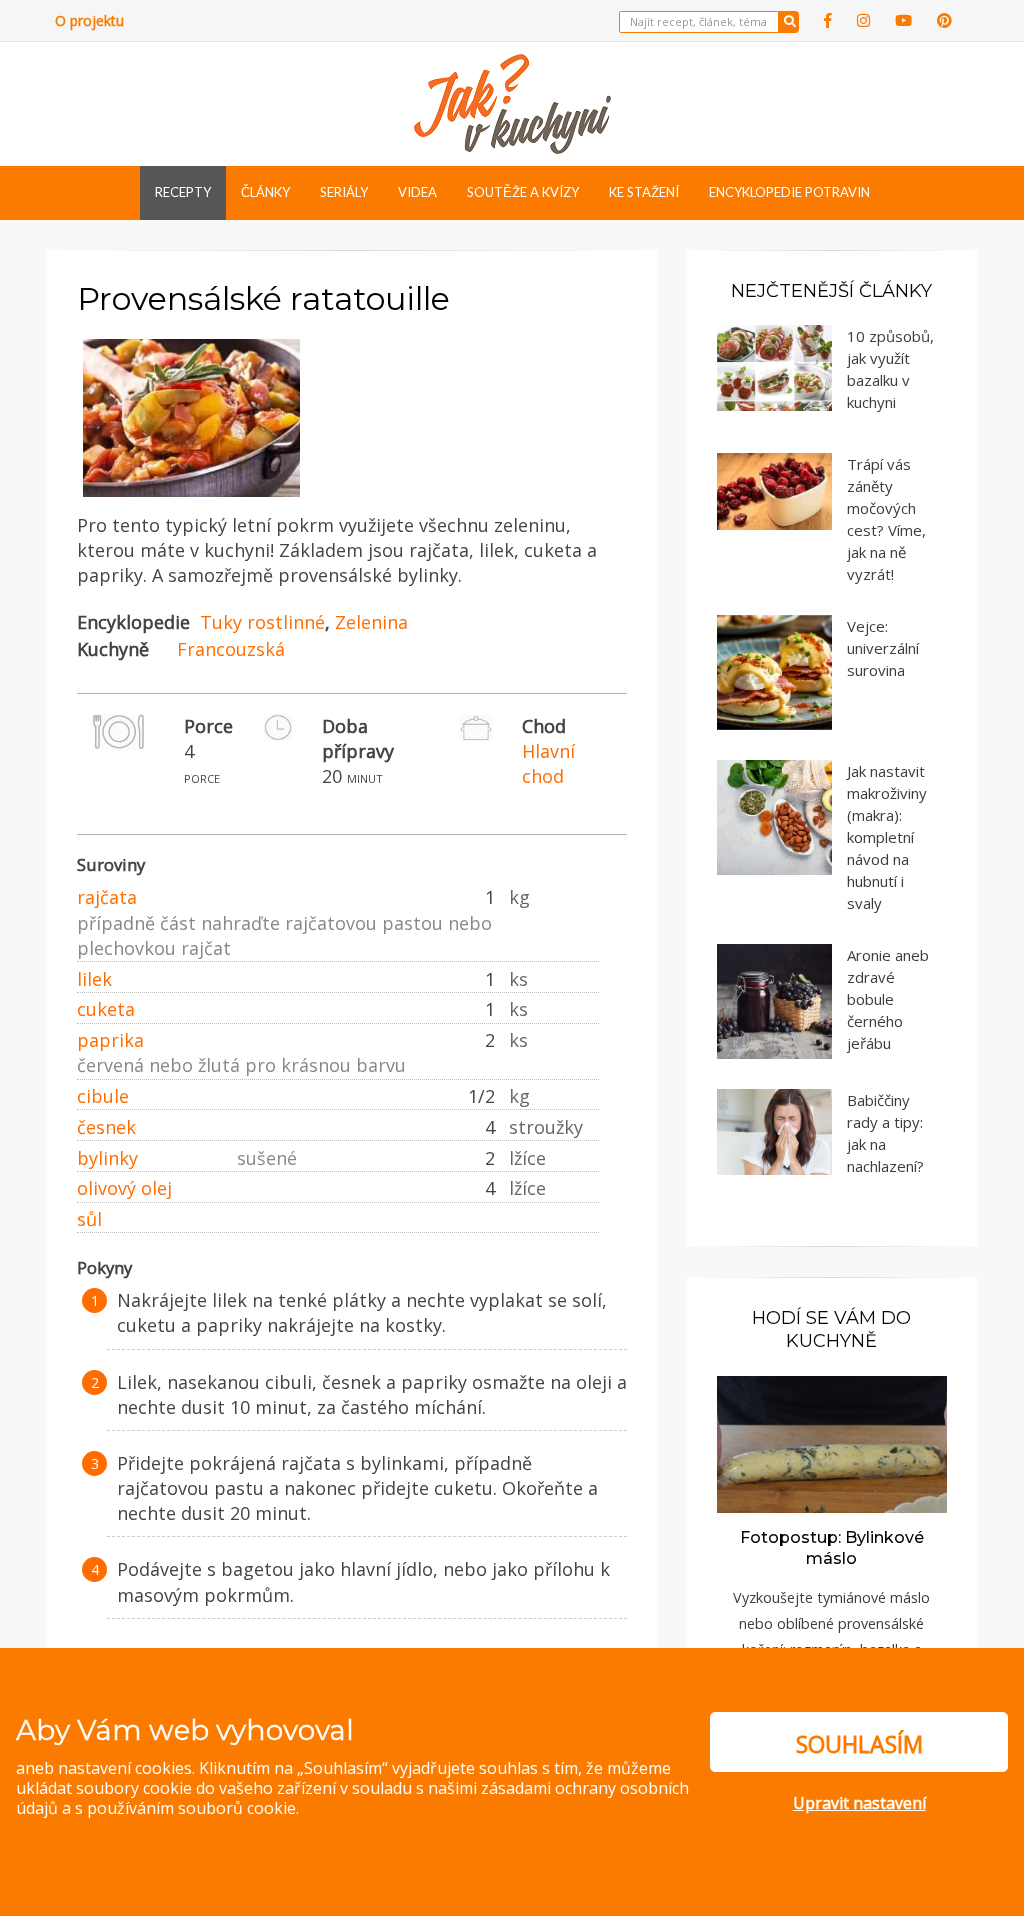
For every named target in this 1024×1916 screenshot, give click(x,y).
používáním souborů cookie (191, 1808)
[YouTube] (903, 20)
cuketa (106, 1009)
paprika (110, 1040)
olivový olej (124, 1188)
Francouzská (231, 649)
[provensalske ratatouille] (191, 497)
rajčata (107, 897)
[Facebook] (828, 20)
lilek (94, 979)
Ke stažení (644, 192)
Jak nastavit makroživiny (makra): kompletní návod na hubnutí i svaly (887, 837)
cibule (103, 1096)
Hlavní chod (548, 763)
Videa (417, 192)
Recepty (183, 192)
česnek (106, 1127)
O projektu (89, 20)
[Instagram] (863, 20)
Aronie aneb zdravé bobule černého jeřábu (888, 999)
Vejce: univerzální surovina (883, 648)
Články (265, 192)
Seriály (344, 192)
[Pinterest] (944, 20)
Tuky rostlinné (262, 622)
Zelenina (371, 622)
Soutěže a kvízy (523, 192)
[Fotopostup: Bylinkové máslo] (832, 1443)
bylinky (107, 1158)
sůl (89, 1219)
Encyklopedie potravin (789, 192)
